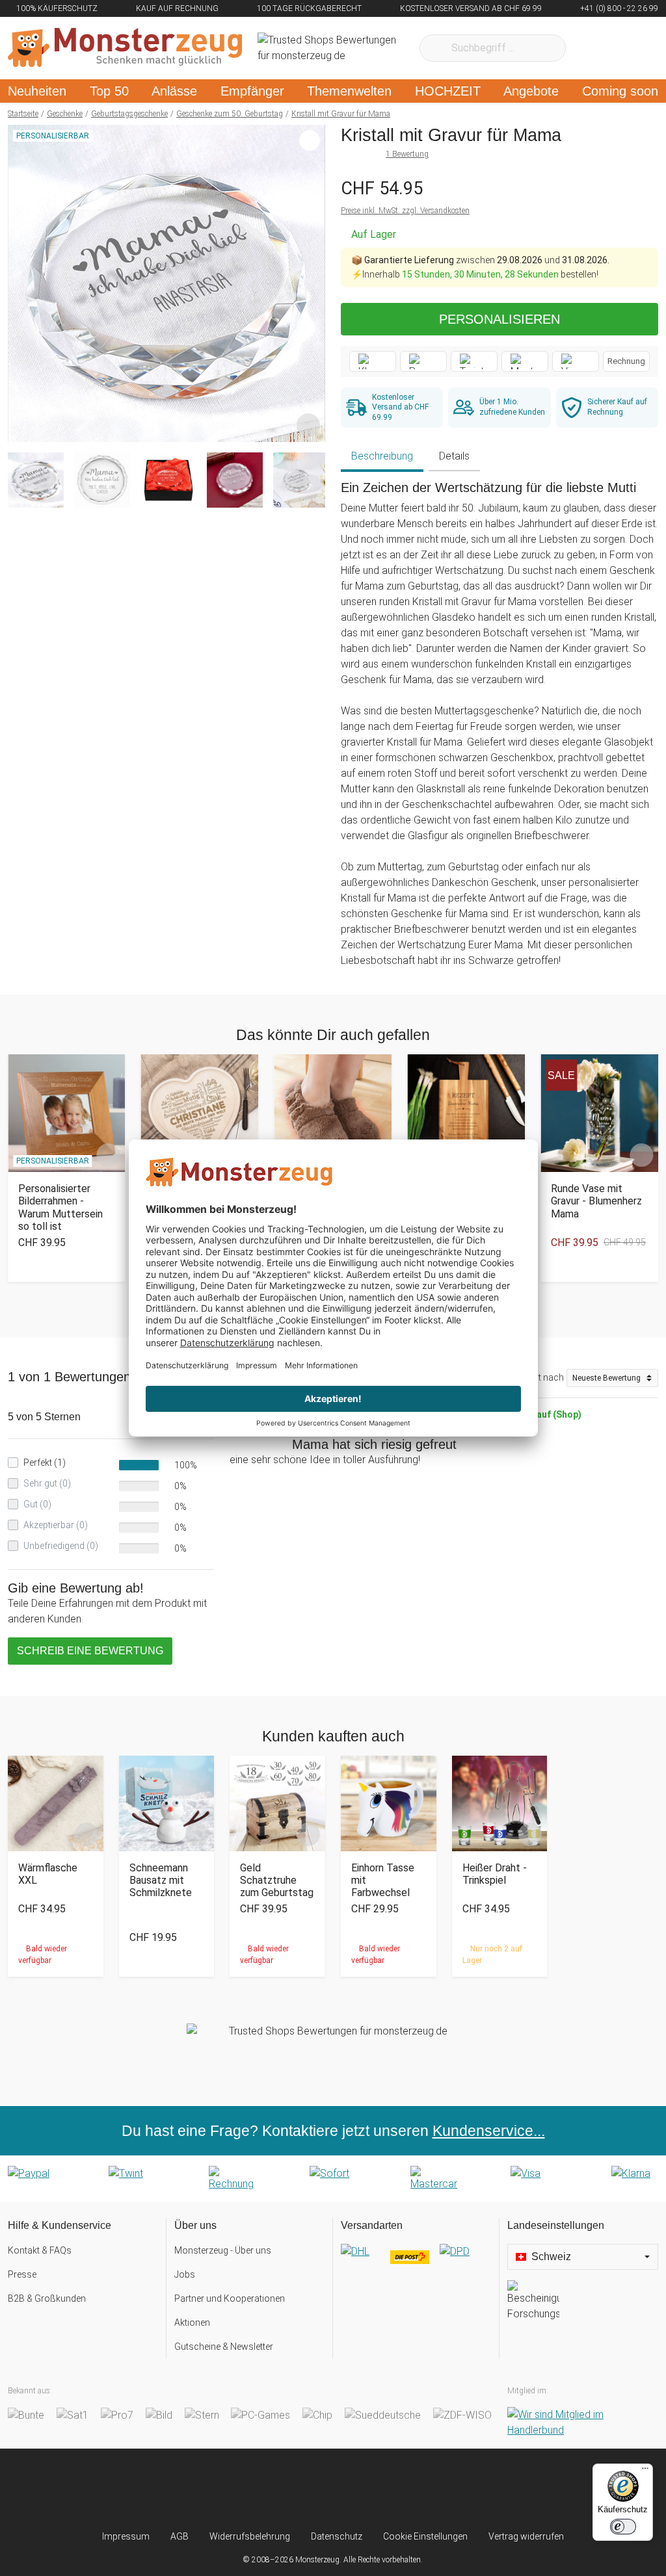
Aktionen (192, 2322)
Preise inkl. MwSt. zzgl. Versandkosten (405, 211)
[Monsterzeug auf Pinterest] (358, 2489)
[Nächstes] (312, 283)
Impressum (126, 2536)
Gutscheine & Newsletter (224, 2347)
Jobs (185, 2274)
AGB (180, 2536)
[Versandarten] (416, 2262)
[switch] (623, 2527)
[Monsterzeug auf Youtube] (408, 2489)
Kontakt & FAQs (40, 2250)
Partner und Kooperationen (230, 2298)
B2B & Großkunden (47, 2298)
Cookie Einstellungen (425, 2536)
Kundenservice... (489, 2131)
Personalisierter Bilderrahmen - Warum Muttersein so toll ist (60, 1207)
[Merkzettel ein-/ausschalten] (308, 425)
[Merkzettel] (593, 48)
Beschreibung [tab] (382, 456)
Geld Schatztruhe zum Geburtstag (277, 1880)
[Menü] (645, 2471)
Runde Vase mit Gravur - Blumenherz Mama (596, 1201)
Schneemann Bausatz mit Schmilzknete (161, 1880)
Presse (22, 2274)
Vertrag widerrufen (526, 2536)
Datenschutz (337, 2536)
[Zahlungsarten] (333, 2179)
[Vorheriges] (21, 283)
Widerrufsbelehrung (250, 2536)
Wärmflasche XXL (48, 1874)
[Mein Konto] (631, 48)
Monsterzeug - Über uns (223, 2250)
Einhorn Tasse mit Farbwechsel (383, 1880)
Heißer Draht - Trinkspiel (495, 1874)
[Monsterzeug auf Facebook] (308, 2489)
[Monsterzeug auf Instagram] (258, 2489)
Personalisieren (499, 319)
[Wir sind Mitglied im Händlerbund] (583, 2423)
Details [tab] (454, 456)
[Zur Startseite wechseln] (125, 48)
